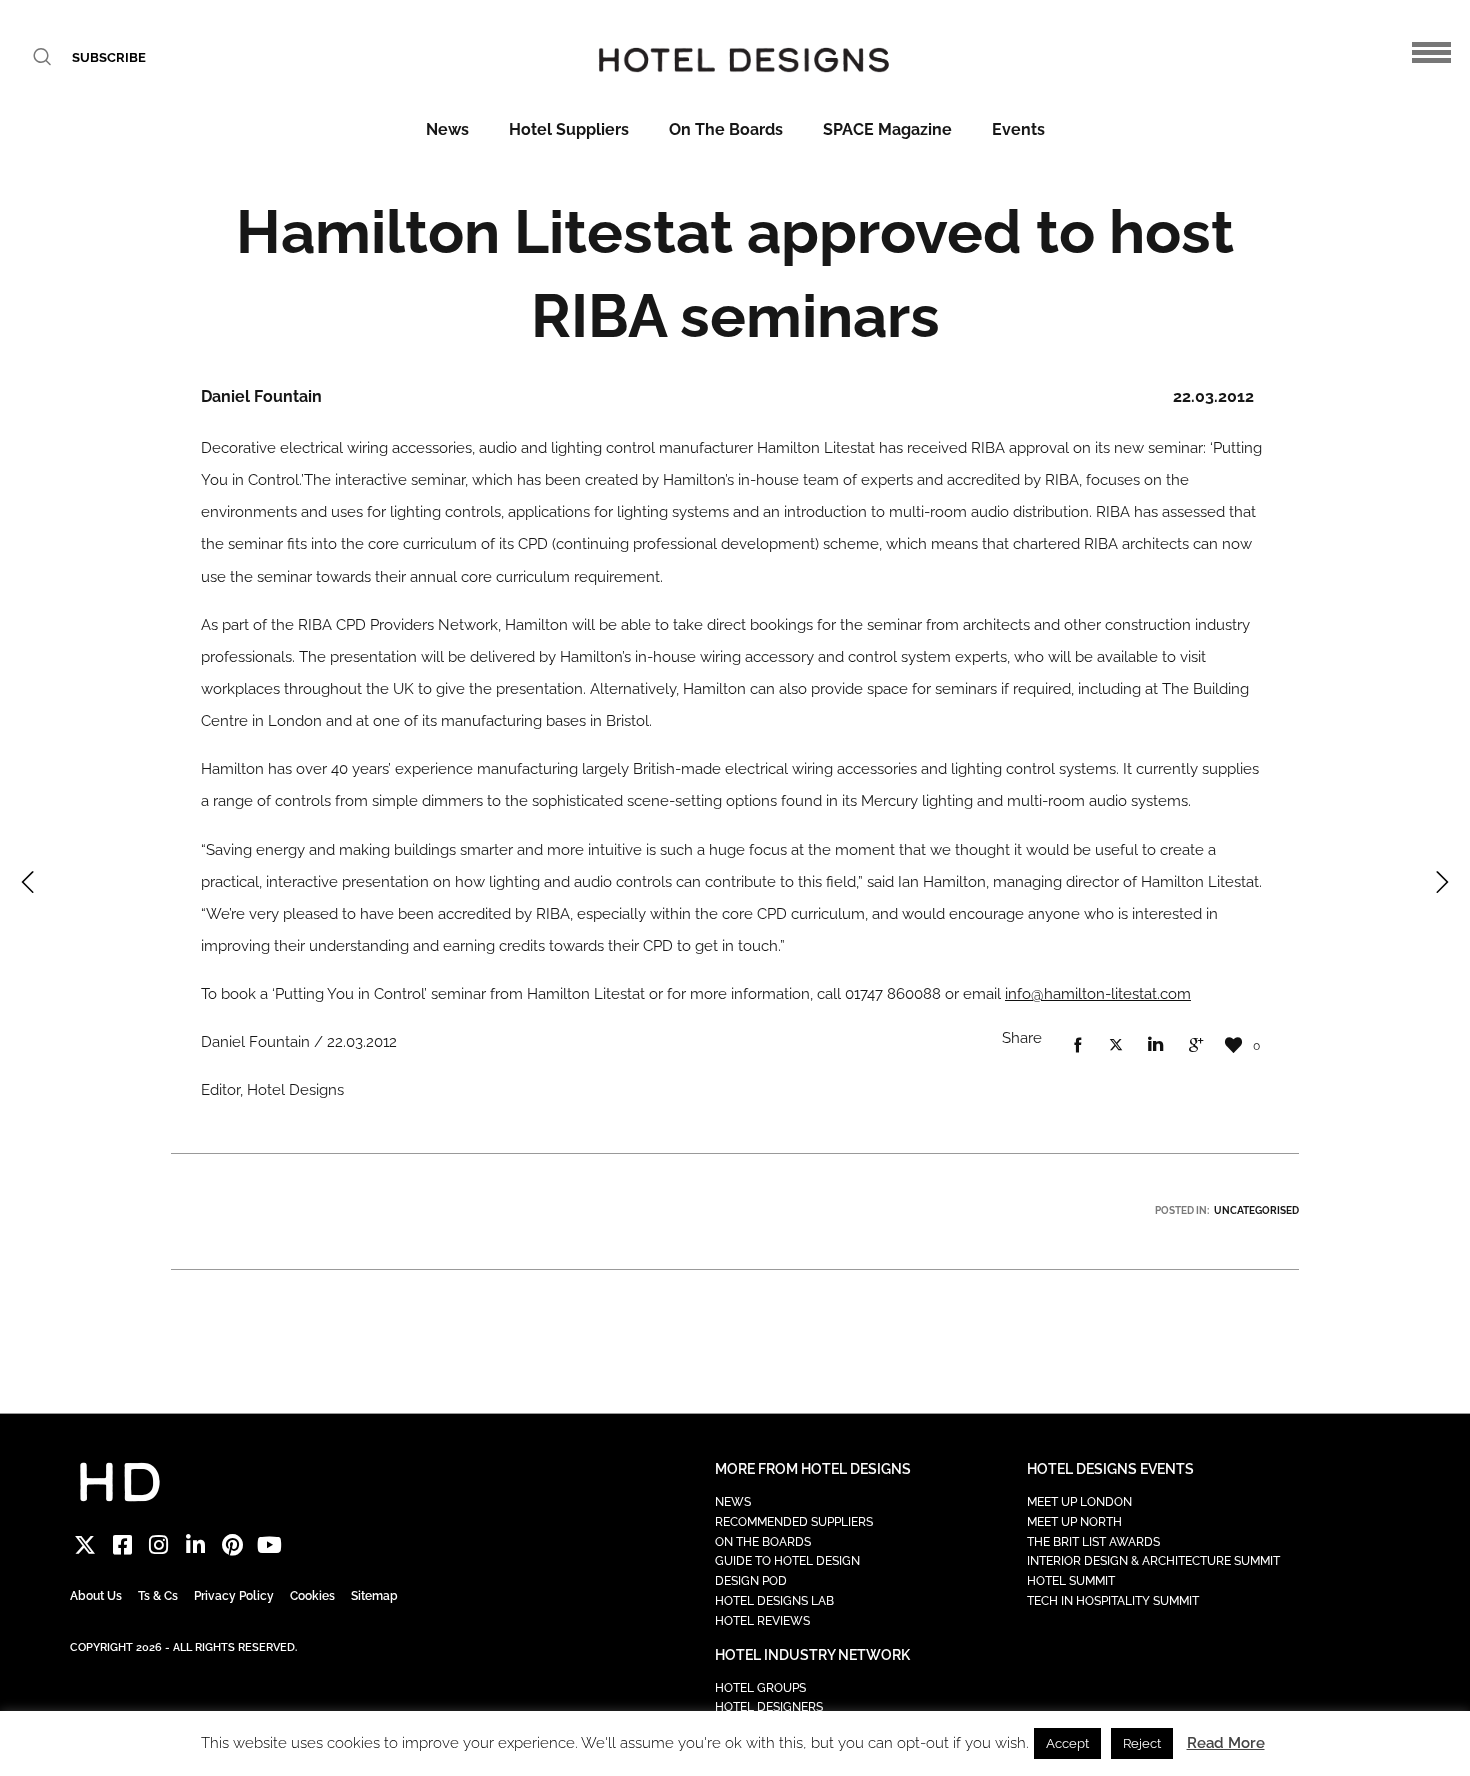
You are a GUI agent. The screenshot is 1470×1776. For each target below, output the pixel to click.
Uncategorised (1256, 1210)
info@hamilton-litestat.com (1098, 994)
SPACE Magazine (887, 129)
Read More (1226, 1743)
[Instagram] (159, 1545)
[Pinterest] (232, 1545)
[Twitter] (85, 1545)
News (447, 129)
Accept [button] (1067, 1743)
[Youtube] (269, 1545)
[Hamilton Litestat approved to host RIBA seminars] (1077, 1046)
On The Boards (726, 129)
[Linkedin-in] (195, 1545)
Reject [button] (1142, 1743)
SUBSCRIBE (109, 57)
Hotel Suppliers (569, 129)
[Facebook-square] (122, 1545)
